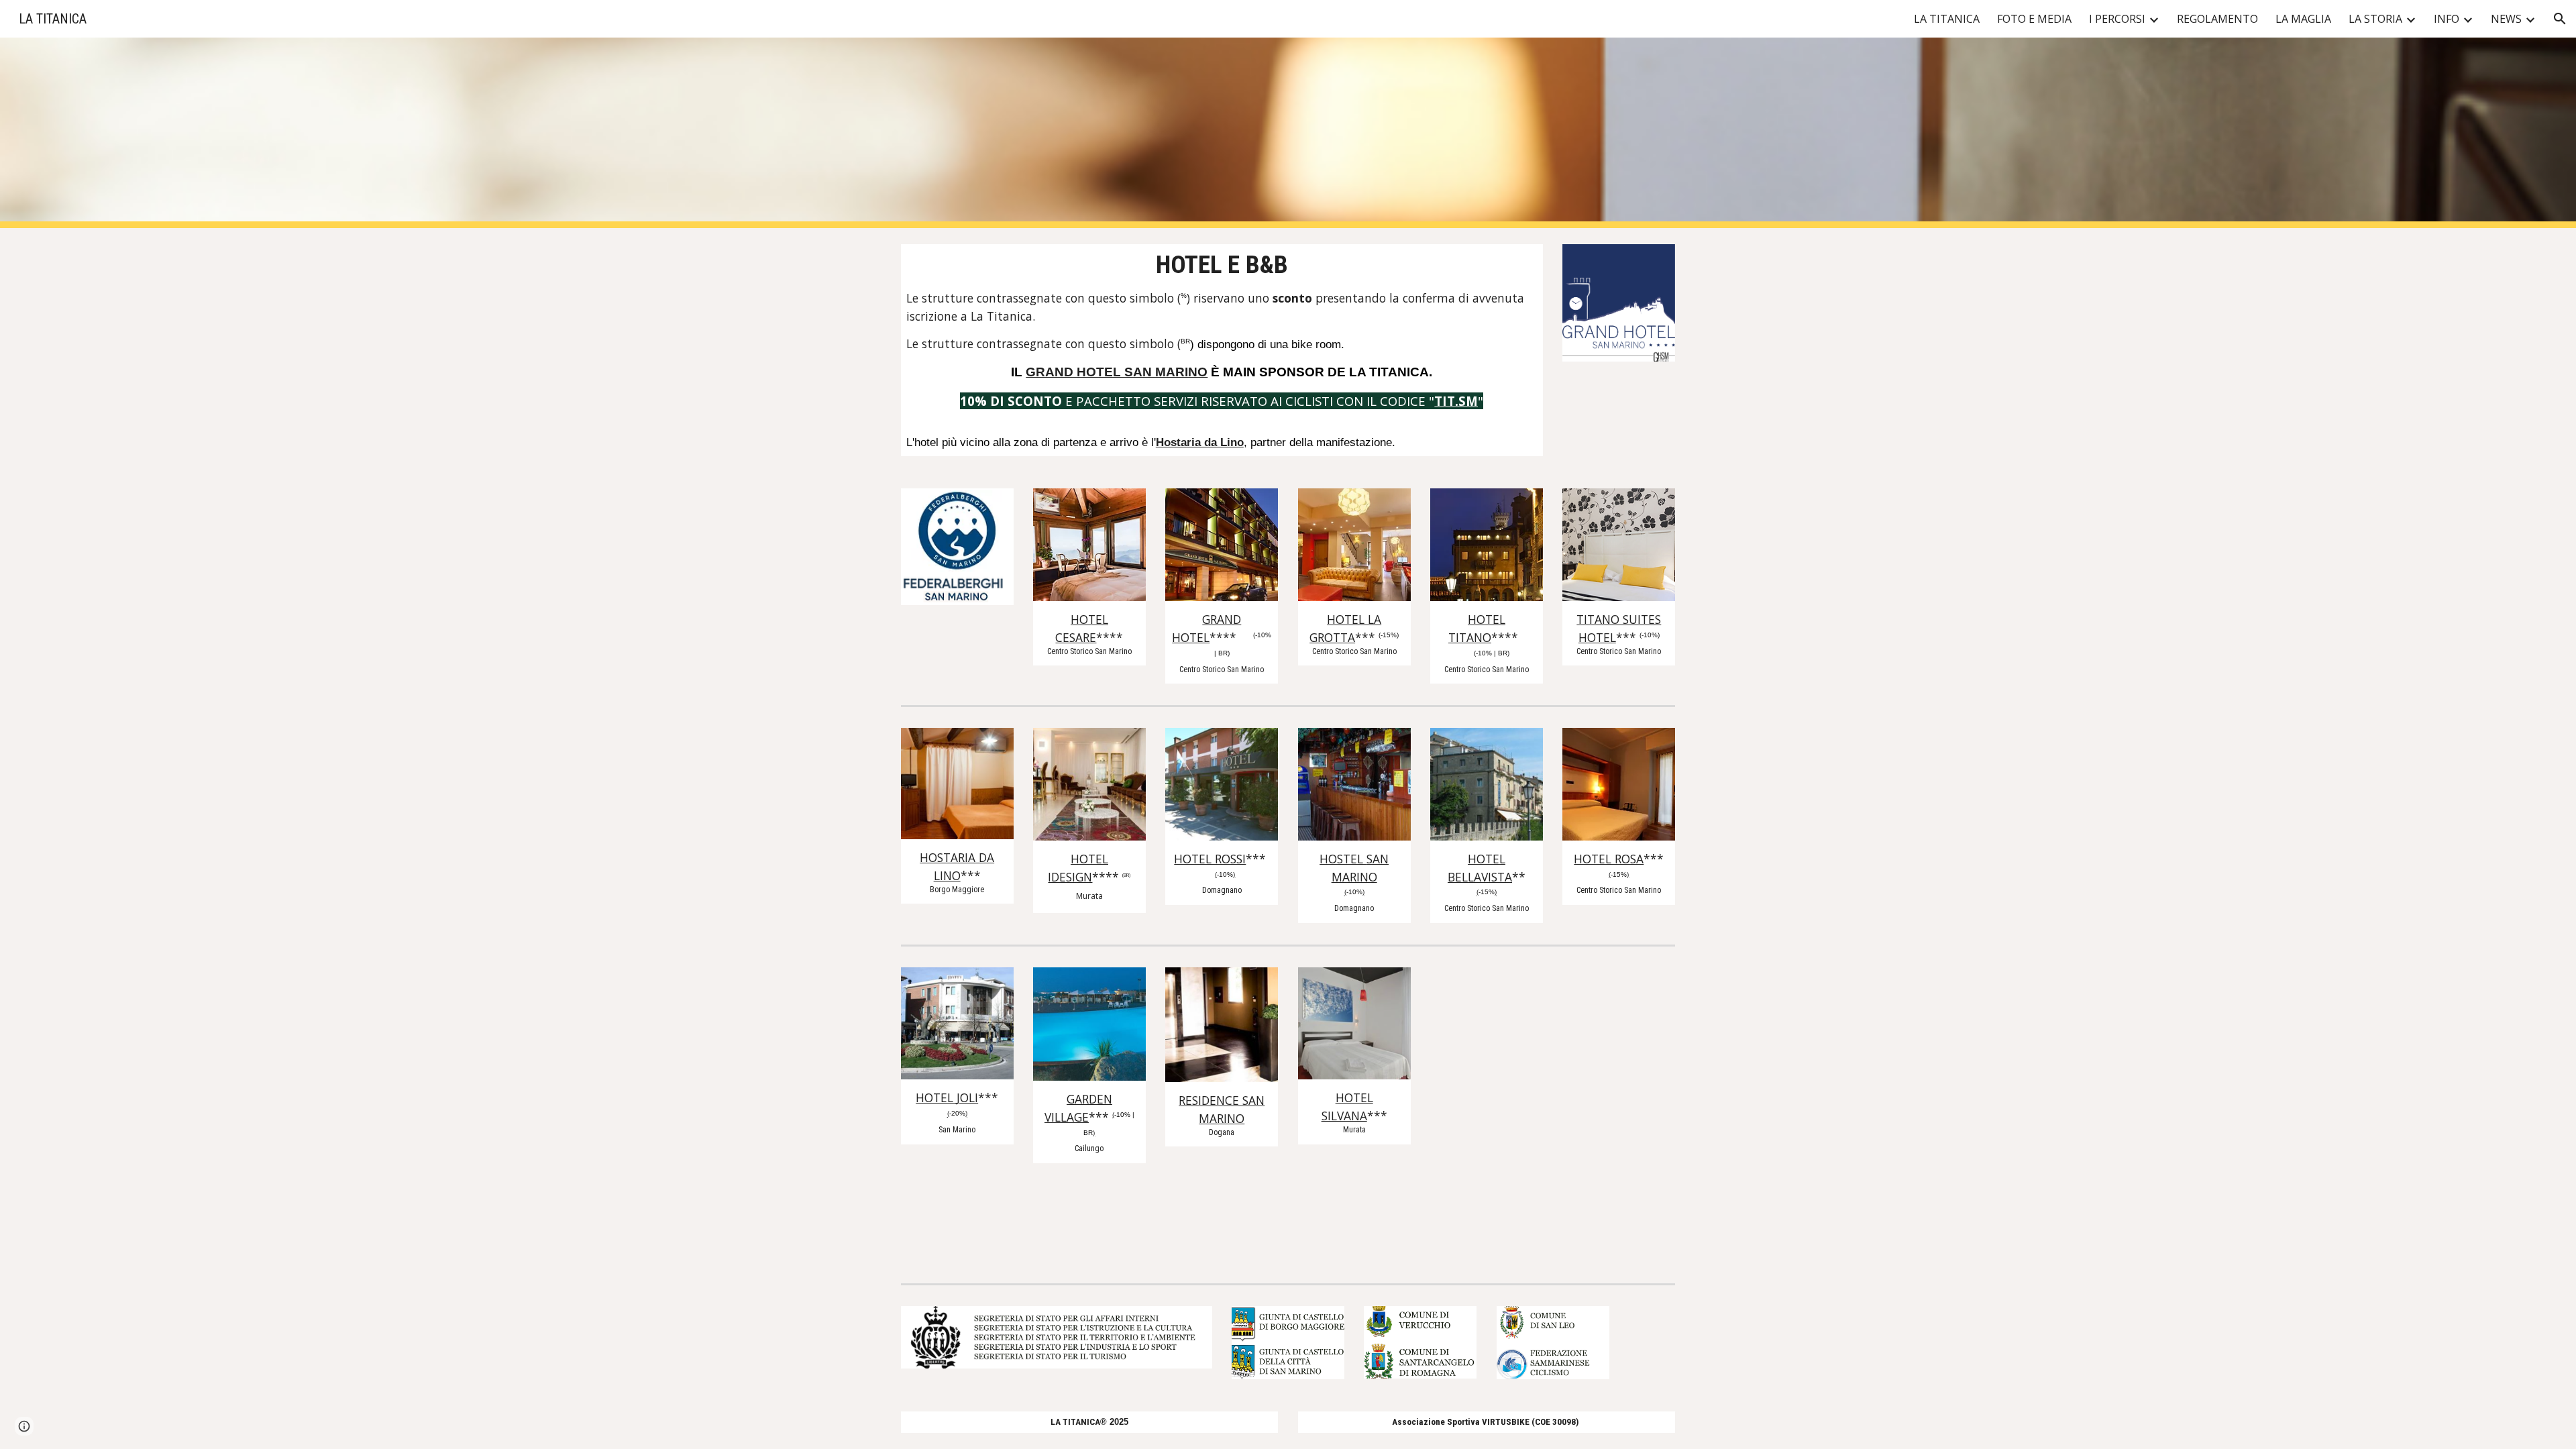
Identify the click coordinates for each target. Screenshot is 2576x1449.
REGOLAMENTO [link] (2217, 19)
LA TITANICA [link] (1947, 19)
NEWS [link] (2506, 19)
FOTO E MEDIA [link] (2034, 19)
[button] (2560, 19)
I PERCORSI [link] (2117, 19)
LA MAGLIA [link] (2303, 19)
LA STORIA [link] (2375, 19)
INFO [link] (2447, 19)
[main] (1222, 350)
